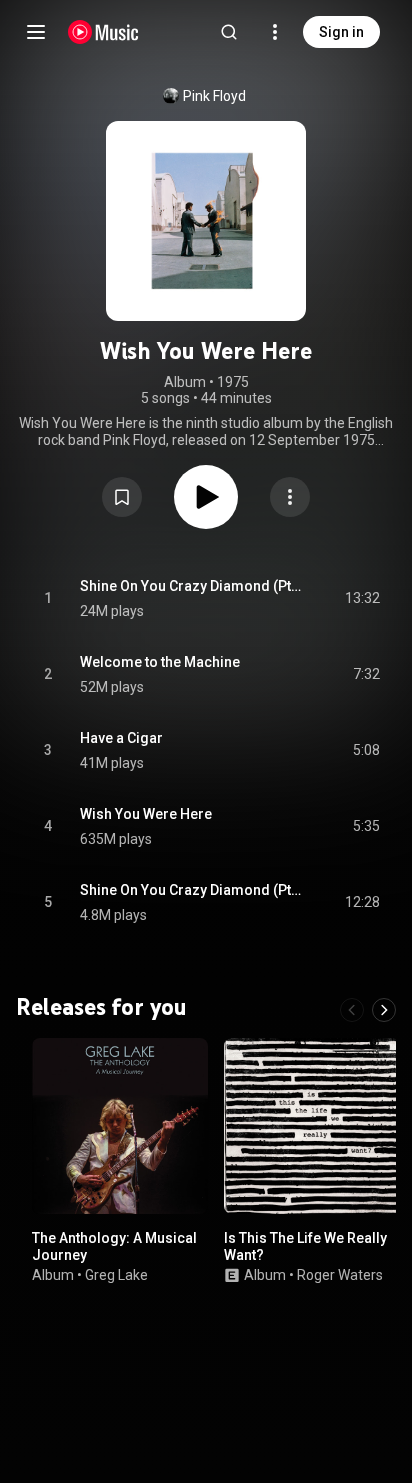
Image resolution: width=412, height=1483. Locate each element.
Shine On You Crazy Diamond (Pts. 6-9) (193, 890)
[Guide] (36, 32)
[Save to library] (122, 497)
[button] (122, 497)
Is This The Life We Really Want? (305, 1246)
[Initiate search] (229, 32)
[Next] (384, 1010)
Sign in (341, 32)
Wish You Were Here (146, 814)
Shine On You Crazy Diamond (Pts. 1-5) (193, 586)
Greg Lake (116, 1274)
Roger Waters (340, 1274)
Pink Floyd (214, 96)
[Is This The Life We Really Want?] (312, 1126)
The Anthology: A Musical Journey (114, 1246)
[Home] (103, 32)
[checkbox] (366, 599)
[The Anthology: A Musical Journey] (120, 1126)
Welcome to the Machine (160, 662)
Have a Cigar (121, 738)
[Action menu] (290, 497)
